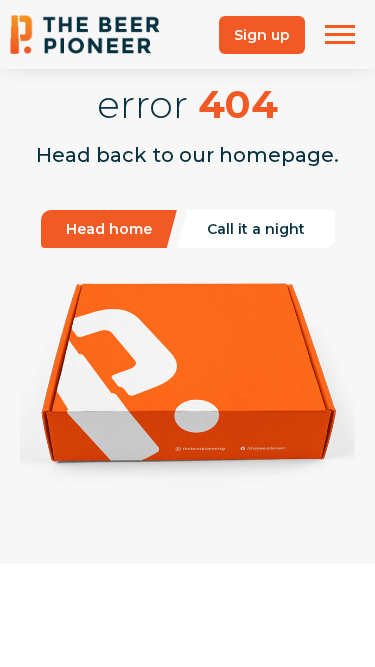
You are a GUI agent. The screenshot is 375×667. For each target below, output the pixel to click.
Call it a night (256, 229)
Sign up (262, 35)
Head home (109, 229)
